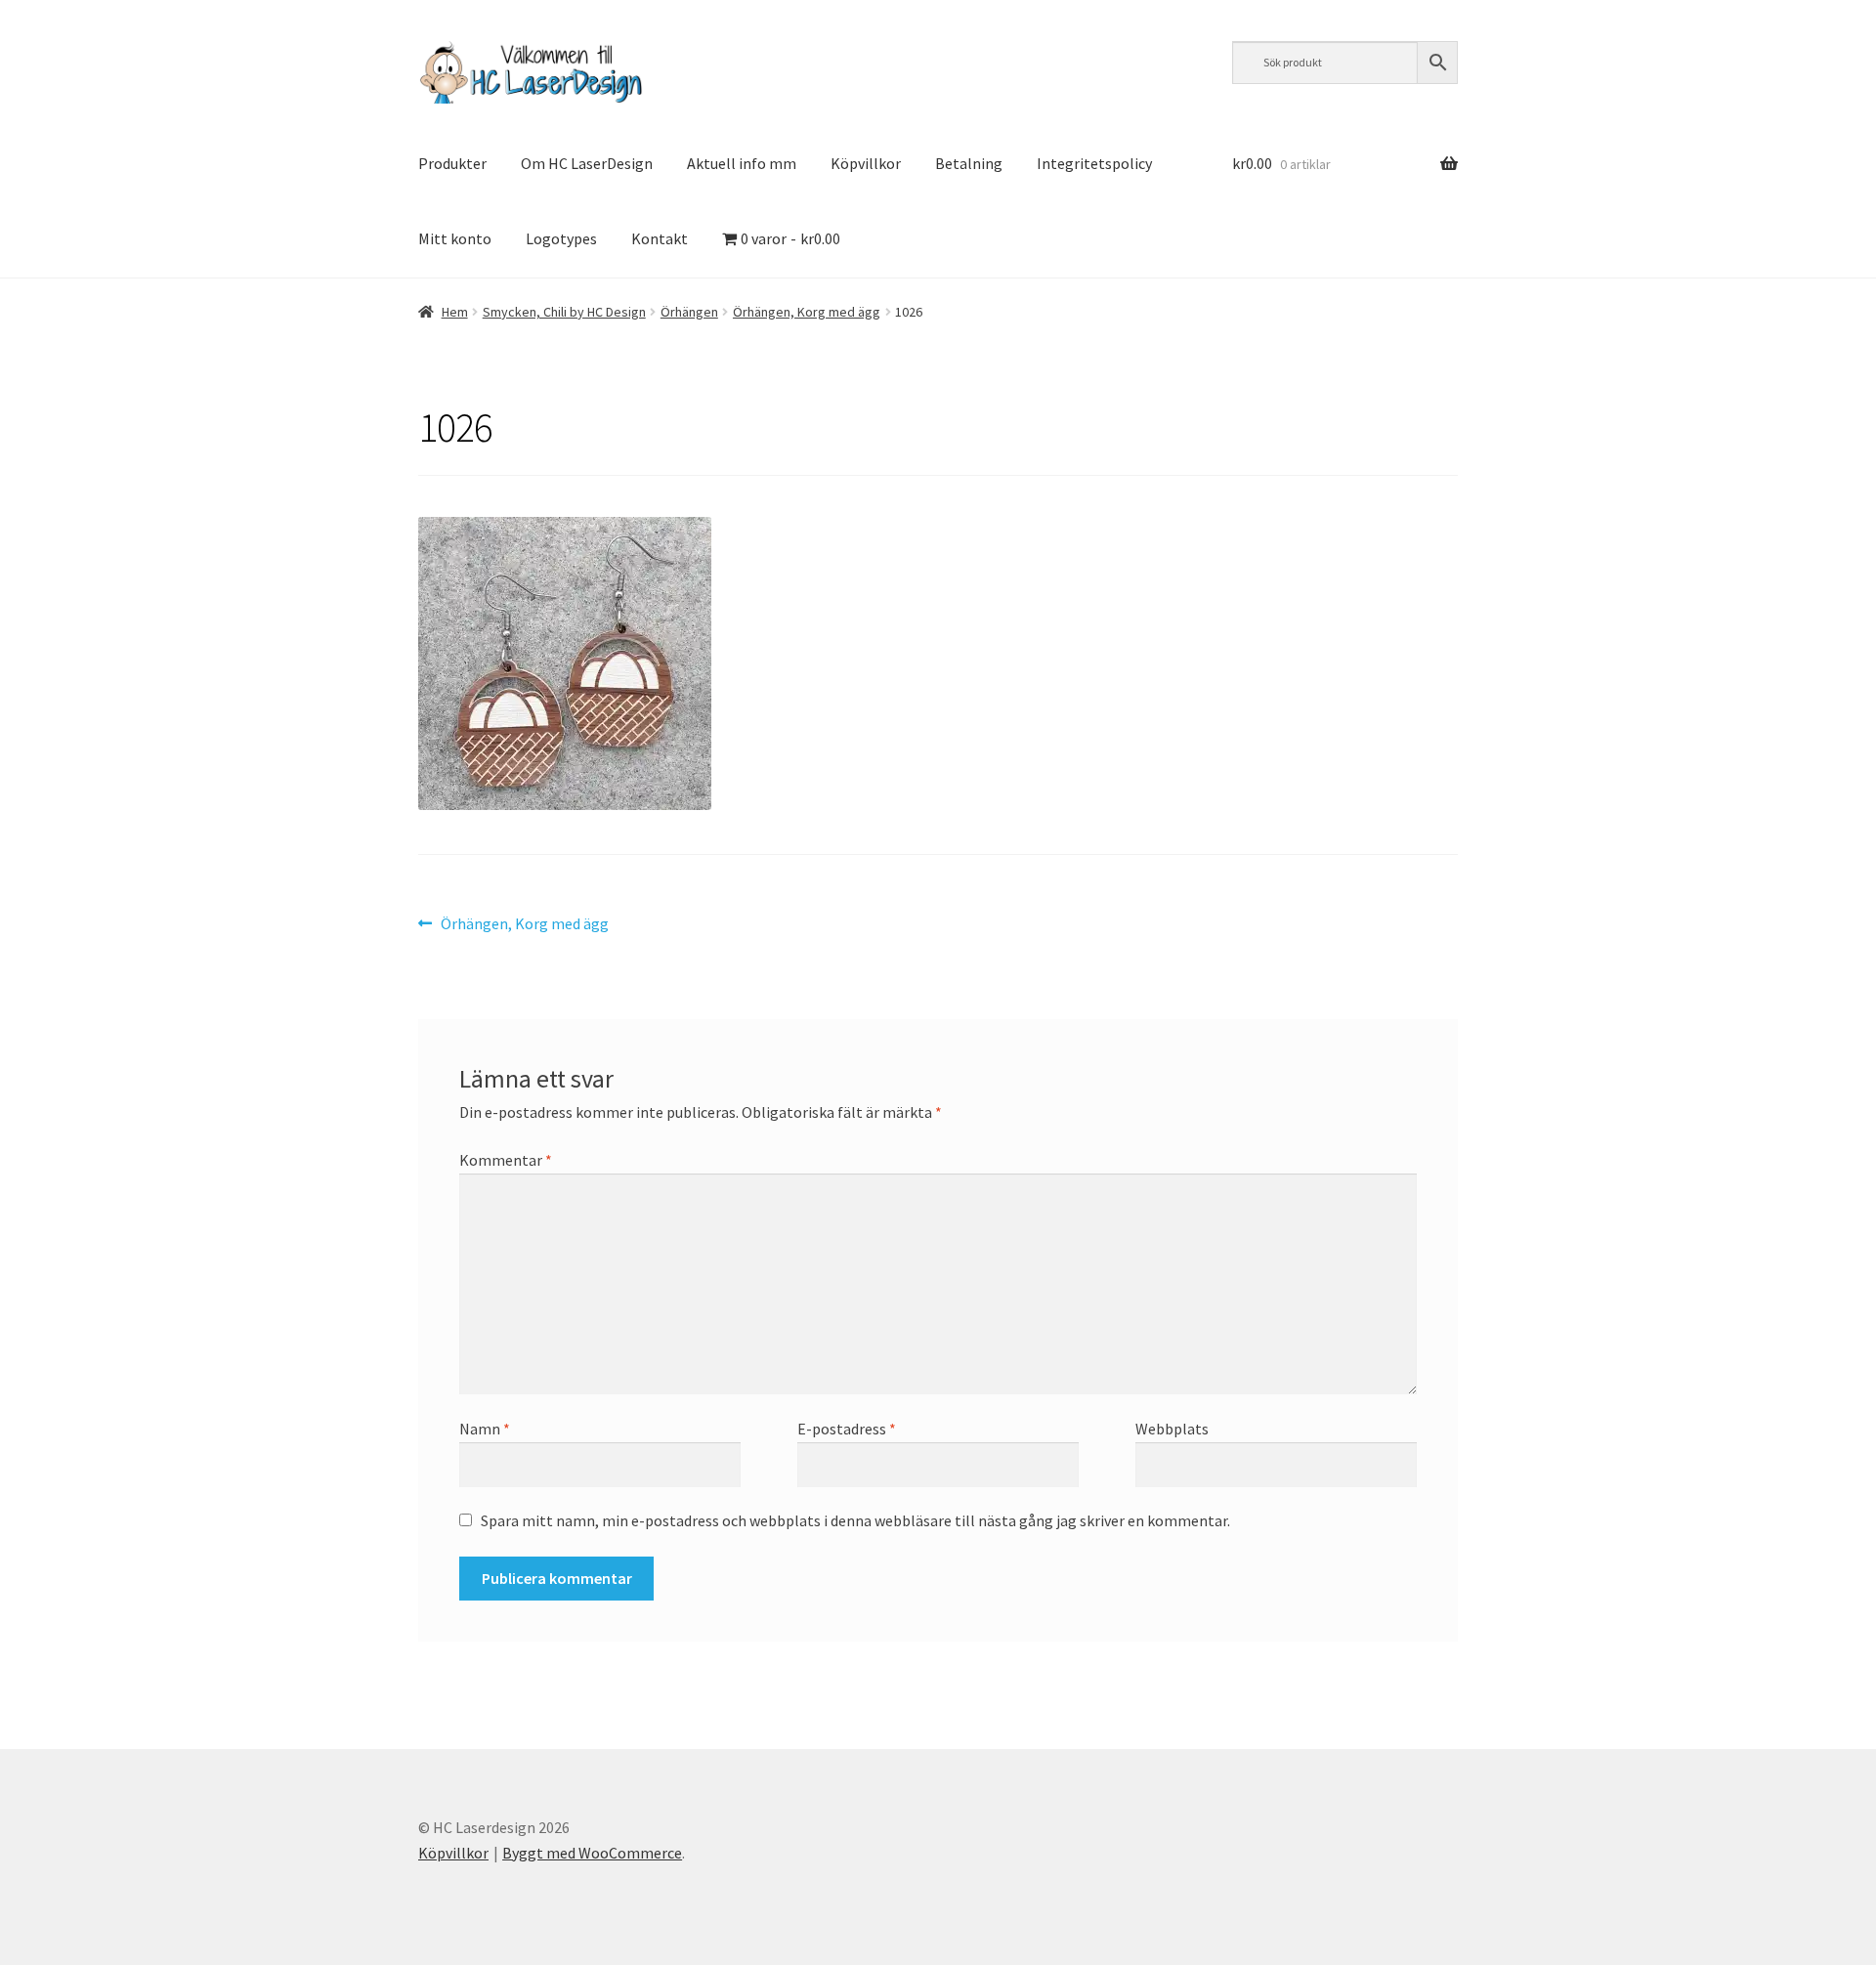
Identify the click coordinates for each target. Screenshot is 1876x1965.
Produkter (452, 163)
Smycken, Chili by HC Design (564, 312)
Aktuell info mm (742, 163)
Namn (485, 1429)
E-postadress (847, 1429)
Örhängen (689, 312)
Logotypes (561, 238)
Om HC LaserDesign (587, 163)
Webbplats (1172, 1429)
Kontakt (660, 238)
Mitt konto (455, 238)
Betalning (969, 163)
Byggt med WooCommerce (592, 1853)
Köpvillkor (866, 163)
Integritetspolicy (1094, 163)
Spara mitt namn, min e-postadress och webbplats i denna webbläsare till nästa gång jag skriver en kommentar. (855, 1520)
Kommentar (506, 1160)
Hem (455, 312)
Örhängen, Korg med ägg (807, 312)
